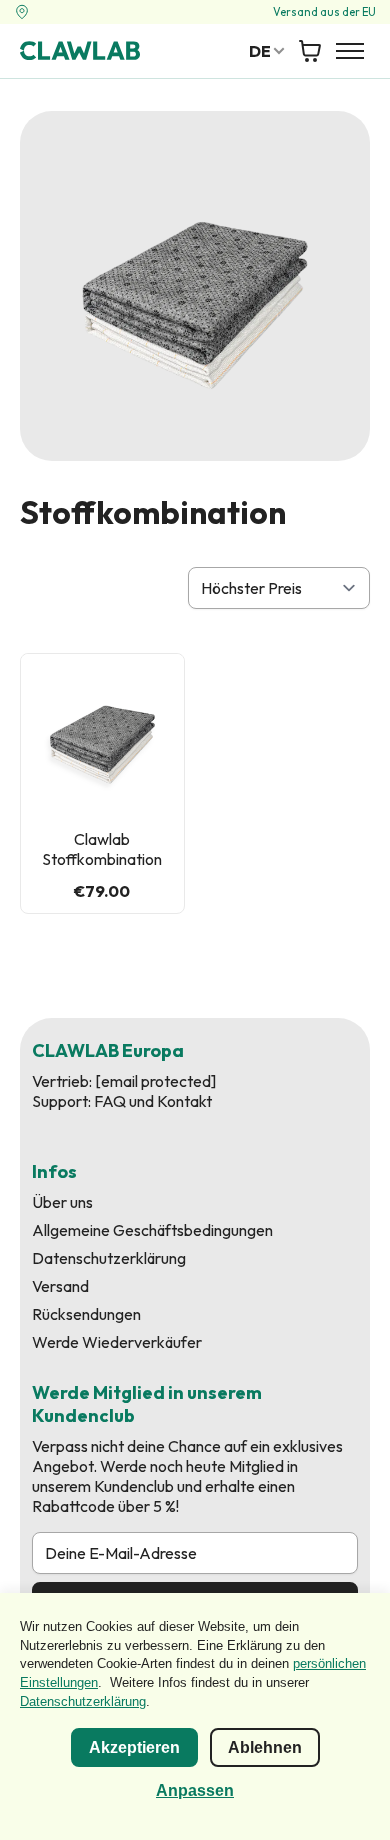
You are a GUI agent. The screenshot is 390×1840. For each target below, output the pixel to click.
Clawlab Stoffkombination (102, 849)
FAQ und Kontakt (153, 1101)
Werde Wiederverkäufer (117, 1342)
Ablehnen (265, 1747)
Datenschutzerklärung (109, 1258)
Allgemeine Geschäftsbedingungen (152, 1230)
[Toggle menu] (350, 51)
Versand (60, 1286)
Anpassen (195, 1790)
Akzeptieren (134, 1747)
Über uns (62, 1202)
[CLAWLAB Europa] (80, 50)
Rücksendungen (86, 1314)
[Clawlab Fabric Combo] (102, 735)
